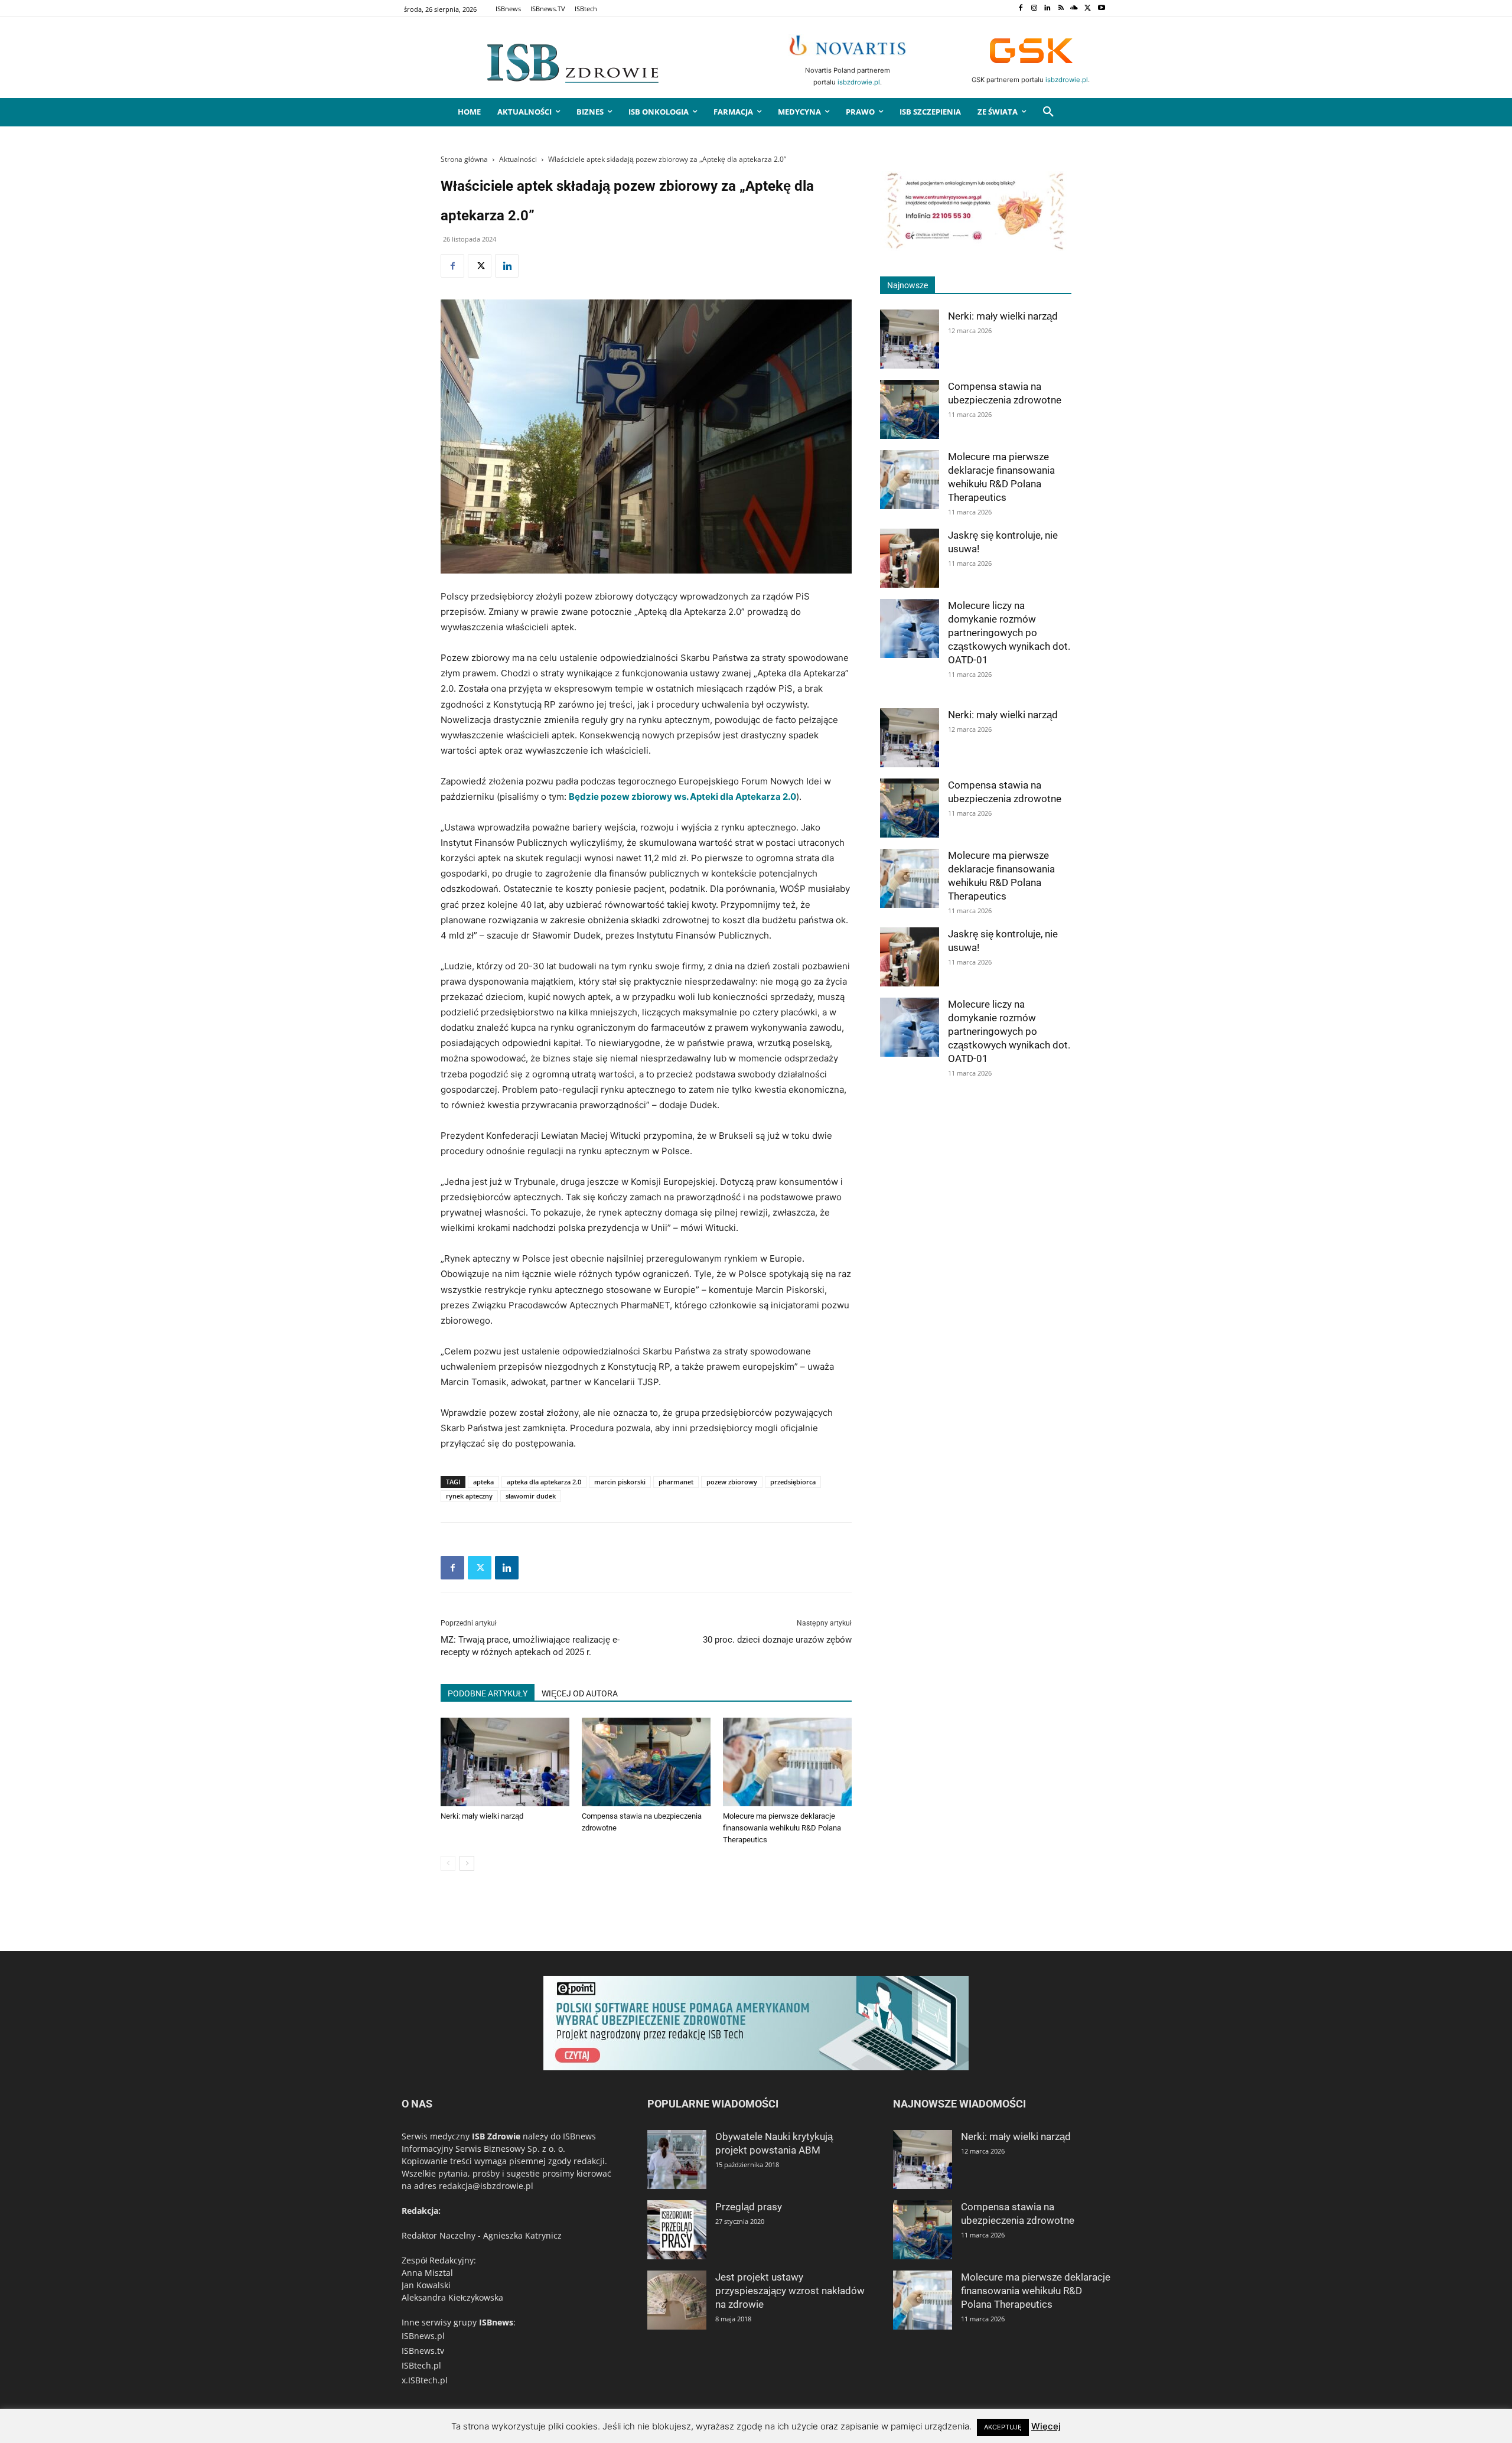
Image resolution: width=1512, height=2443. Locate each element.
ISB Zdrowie (496, 2136)
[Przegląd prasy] (677, 2230)
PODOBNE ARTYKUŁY (488, 1693)
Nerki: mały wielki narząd (482, 1816)
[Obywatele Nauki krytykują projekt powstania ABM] (677, 2159)
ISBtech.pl (421, 2365)
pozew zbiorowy (732, 1482)
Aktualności (518, 159)
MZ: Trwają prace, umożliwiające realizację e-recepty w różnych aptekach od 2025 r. (530, 1646)
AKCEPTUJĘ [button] (1003, 2427)
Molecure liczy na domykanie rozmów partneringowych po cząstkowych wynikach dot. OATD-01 (1009, 633)
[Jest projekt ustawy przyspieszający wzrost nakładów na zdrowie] (677, 2300)
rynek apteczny (469, 1496)
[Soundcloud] (1075, 9)
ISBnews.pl (423, 2336)
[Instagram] (1034, 9)
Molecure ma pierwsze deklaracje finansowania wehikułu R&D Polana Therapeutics (782, 1828)
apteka (483, 1482)
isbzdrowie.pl (859, 82)
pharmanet (676, 1482)
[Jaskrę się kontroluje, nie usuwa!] (910, 558)
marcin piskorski (620, 1482)
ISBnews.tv (423, 2351)
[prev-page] (448, 1863)
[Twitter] (1088, 9)
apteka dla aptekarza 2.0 (544, 1482)
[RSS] (1061, 9)
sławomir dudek (531, 1496)
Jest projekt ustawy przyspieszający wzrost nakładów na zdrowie (790, 2291)
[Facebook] (1020, 9)
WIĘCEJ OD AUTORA (580, 1693)
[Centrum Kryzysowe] (976, 248)
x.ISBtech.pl (425, 2380)
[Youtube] (1101, 9)
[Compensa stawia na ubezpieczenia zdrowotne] (646, 1762)
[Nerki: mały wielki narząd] (505, 1762)
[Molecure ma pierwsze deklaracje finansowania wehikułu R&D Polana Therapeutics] (787, 1762)
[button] (1048, 112)
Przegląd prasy (749, 2207)
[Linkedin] (1047, 9)
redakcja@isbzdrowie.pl (486, 2186)
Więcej (1046, 2426)
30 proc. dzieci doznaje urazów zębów (777, 1640)
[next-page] (467, 1863)
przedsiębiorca (793, 1482)
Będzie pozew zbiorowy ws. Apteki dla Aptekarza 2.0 (682, 797)
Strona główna (464, 159)
